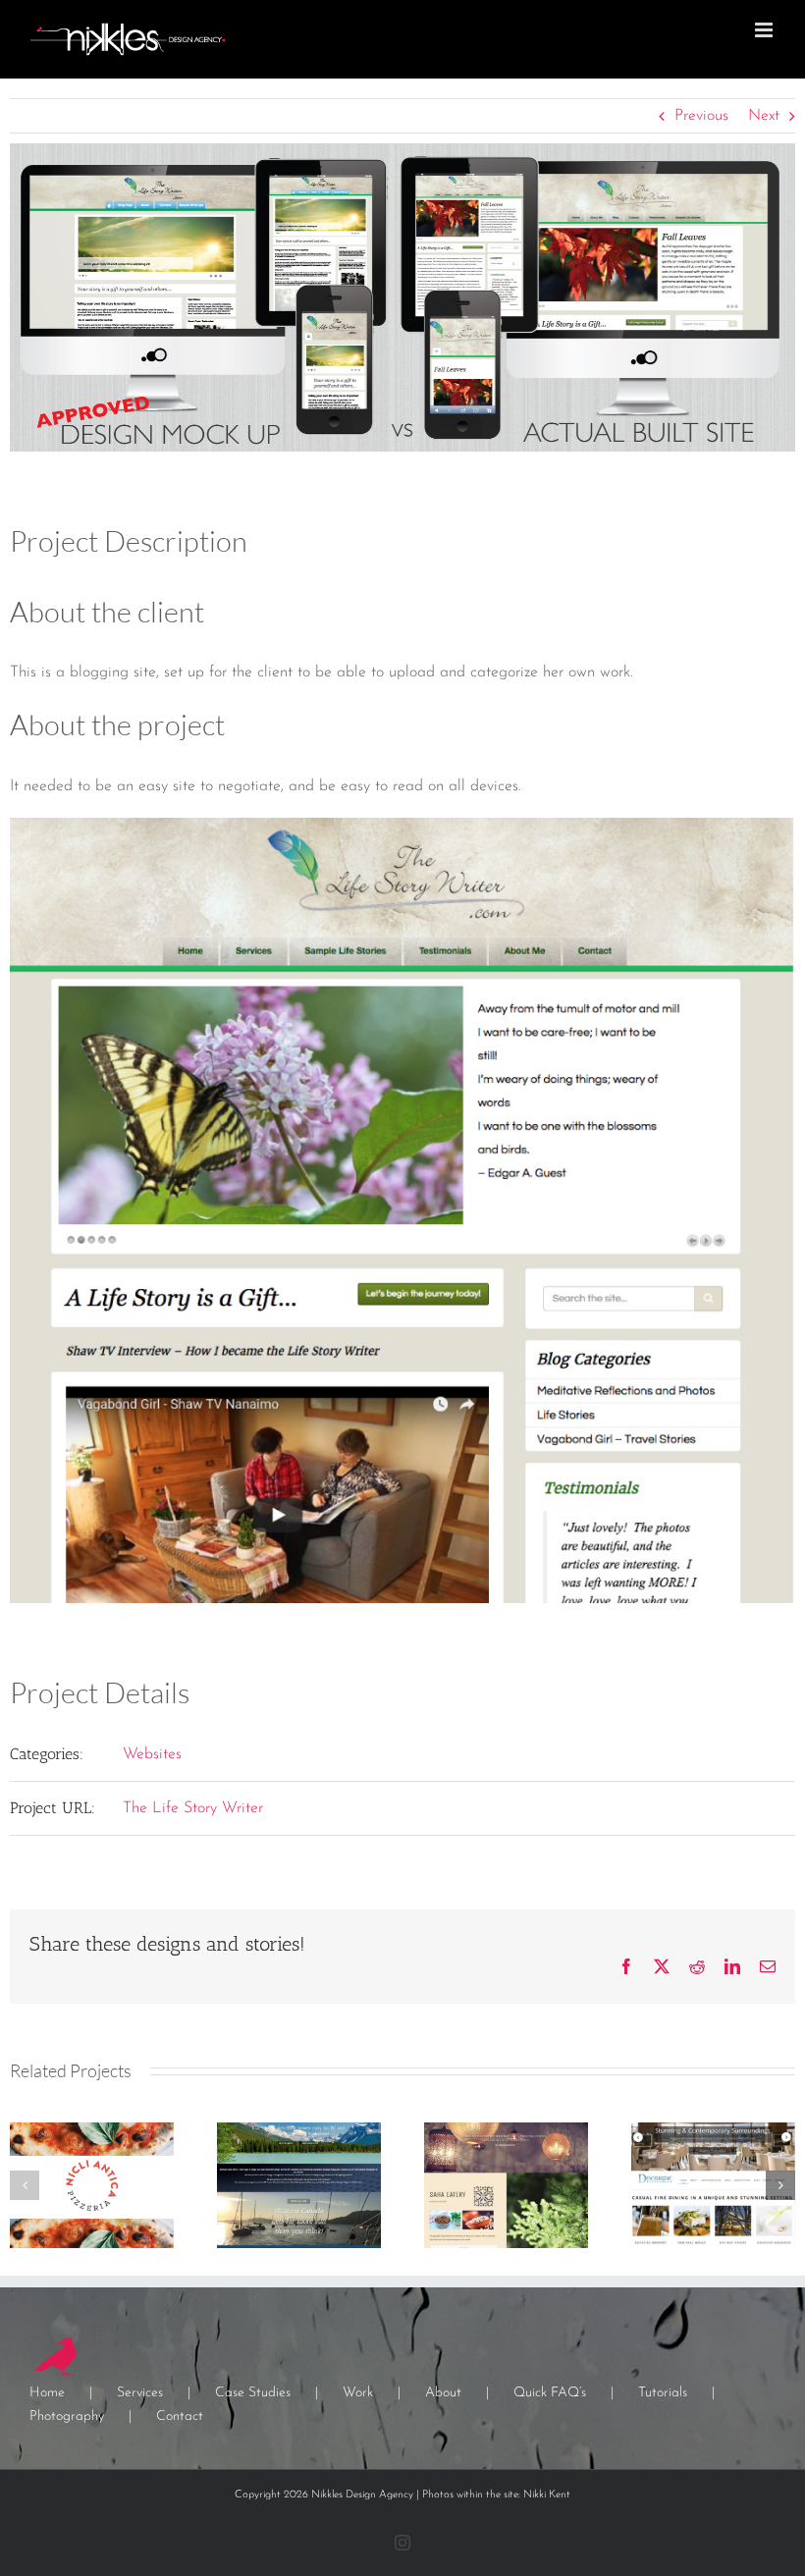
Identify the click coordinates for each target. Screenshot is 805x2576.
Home (47, 2393)
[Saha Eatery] (506, 2130)
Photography (67, 2416)
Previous (701, 116)
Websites (152, 1754)
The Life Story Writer (193, 1808)
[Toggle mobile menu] (765, 30)
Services (140, 2393)
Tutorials (663, 2393)
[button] (25, 2185)
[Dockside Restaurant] (713, 2130)
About (443, 2393)
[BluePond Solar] (299, 2130)
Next (764, 116)
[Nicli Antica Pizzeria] (92, 2130)
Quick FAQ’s (550, 2393)
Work (358, 2393)
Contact (180, 2416)
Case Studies (253, 2393)
